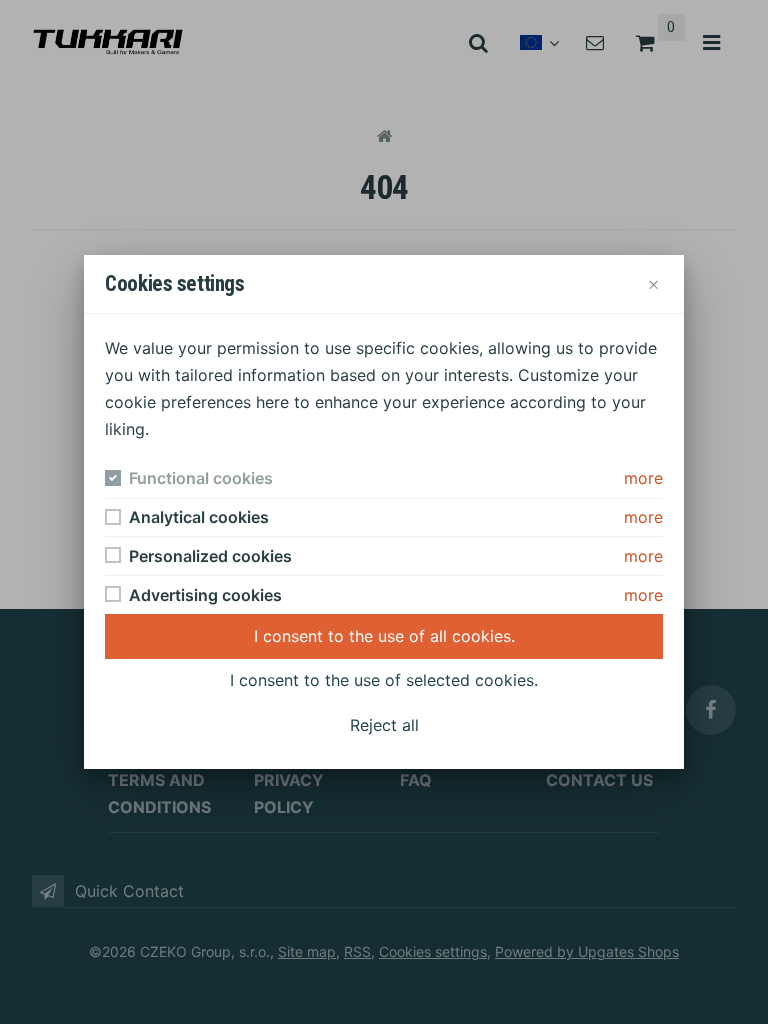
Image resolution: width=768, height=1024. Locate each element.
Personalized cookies (210, 556)
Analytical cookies (199, 517)
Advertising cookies (205, 595)
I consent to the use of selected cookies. (384, 680)
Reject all (384, 725)
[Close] (653, 283)
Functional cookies (201, 478)
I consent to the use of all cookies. (384, 636)
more (643, 478)
